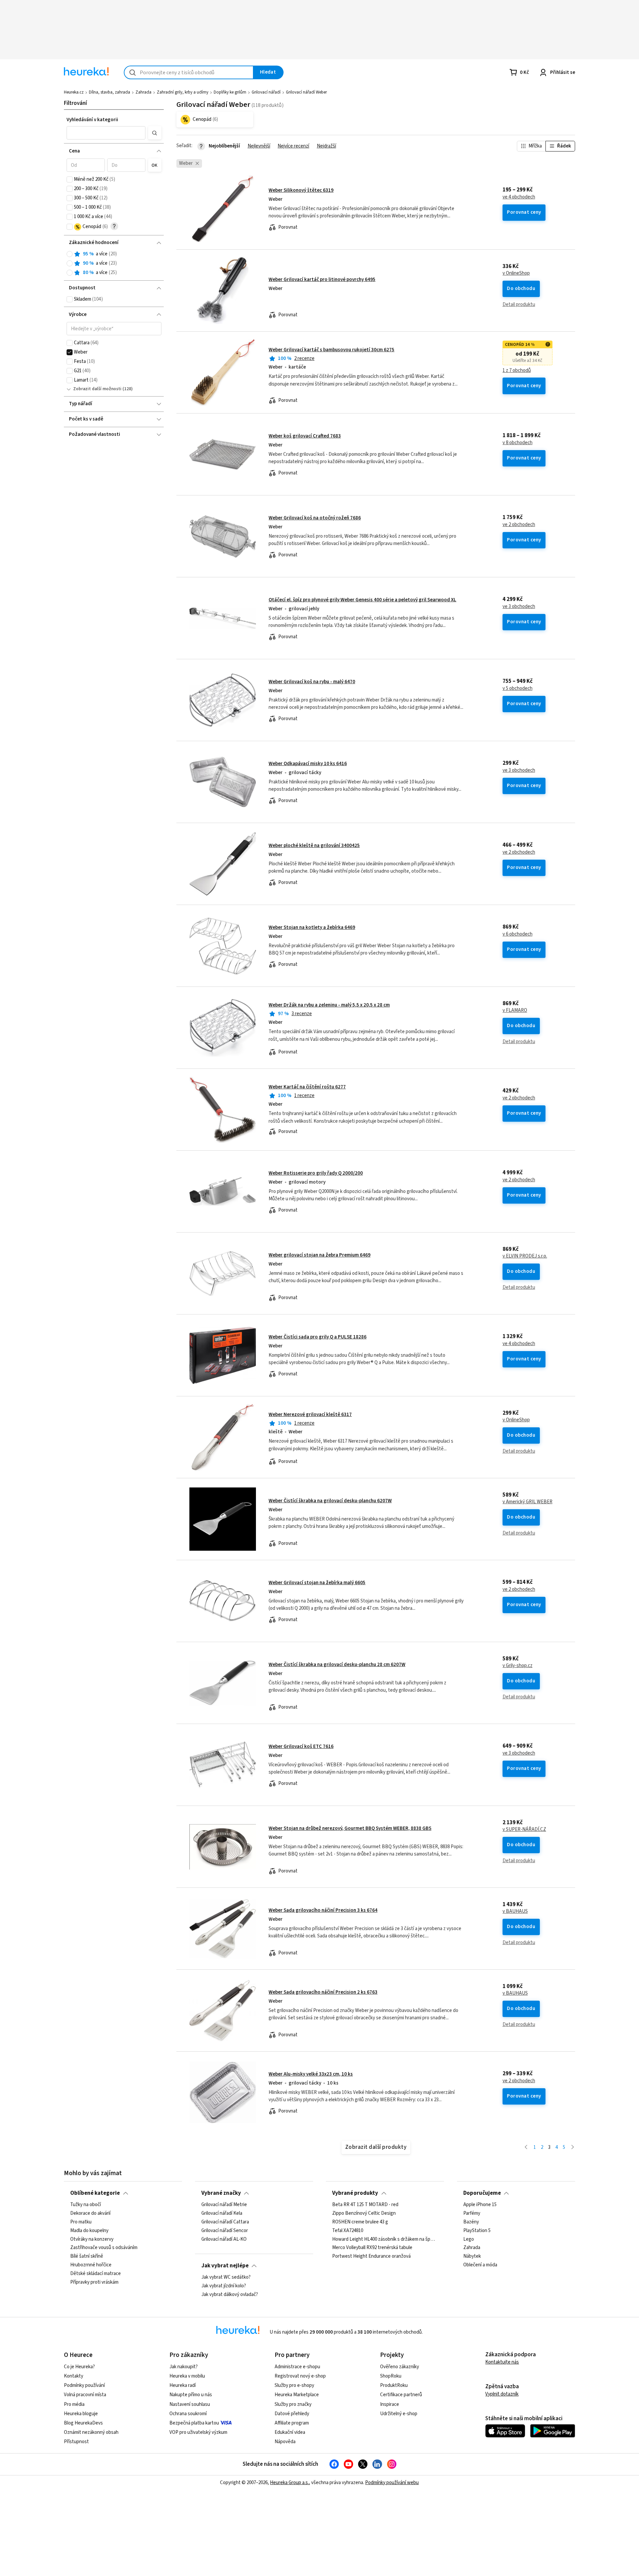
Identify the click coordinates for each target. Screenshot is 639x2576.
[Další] (573, 2148)
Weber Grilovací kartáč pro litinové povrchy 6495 (322, 280)
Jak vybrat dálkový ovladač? (230, 2295)
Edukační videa (290, 2432)
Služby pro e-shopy (294, 2385)
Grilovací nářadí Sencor (225, 2231)
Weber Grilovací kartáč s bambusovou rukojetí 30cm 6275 (331, 350)
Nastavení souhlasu (190, 2404)
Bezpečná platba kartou (194, 2423)
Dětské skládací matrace (96, 2274)
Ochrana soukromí (188, 2414)
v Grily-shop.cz (518, 1666)
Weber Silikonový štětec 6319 (301, 190)
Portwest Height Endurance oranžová (371, 2256)
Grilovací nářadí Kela (222, 2213)
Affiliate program (292, 2423)
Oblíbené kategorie (95, 2193)
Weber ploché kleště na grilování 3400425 (314, 846)
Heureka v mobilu (187, 2376)
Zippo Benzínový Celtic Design (364, 2213)
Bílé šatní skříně (87, 2256)
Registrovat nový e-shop (300, 2376)
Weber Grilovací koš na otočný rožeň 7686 (315, 518)
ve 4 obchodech (519, 197)
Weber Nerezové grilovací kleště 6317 (310, 1415)
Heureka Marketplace (297, 2395)
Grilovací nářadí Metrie (224, 2205)
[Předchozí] (526, 2148)
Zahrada (143, 92)
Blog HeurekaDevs (83, 2423)
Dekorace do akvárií (90, 2213)
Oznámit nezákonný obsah (91, 2432)
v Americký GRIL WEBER (528, 1502)
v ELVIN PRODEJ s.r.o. (525, 1256)
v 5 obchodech (518, 689)
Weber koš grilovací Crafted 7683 (305, 436)
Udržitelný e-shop (399, 2414)
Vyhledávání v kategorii (92, 120)
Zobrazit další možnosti (97, 389)
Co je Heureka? (79, 2367)
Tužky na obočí (86, 2205)
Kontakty (74, 2376)
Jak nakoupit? (184, 2367)
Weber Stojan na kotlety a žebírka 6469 (312, 927)
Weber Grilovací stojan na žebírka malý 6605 (317, 1583)
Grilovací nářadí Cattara (225, 2222)
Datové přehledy (292, 2414)
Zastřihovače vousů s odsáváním (104, 2248)
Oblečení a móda (480, 2265)
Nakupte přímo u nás (191, 2395)
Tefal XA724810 (348, 2231)
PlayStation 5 (477, 2231)
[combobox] (189, 72)
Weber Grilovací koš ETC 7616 (301, 1746)
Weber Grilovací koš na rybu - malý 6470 (312, 682)
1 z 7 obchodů (517, 371)
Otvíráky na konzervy (92, 2239)
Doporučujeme (482, 2193)
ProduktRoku (394, 2385)
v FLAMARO (515, 1010)
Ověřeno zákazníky (400, 2367)
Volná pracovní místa (85, 2395)
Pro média (74, 2404)
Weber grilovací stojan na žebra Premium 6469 (319, 1255)
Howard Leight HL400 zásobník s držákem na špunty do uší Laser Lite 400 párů (385, 2239)
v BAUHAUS (515, 1911)
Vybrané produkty (355, 2193)
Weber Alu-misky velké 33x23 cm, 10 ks (311, 2074)
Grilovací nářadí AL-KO (224, 2239)
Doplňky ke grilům (230, 92)
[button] (106, 133)
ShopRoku (391, 2376)
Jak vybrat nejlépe (225, 2266)
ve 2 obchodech (519, 525)
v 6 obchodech (518, 934)
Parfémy (472, 2213)
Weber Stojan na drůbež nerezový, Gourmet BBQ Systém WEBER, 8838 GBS (350, 1828)
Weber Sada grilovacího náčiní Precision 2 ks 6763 (323, 1992)
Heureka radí (183, 2385)
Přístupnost (76, 2442)
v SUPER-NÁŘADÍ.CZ (524, 1830)
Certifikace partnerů (401, 2395)
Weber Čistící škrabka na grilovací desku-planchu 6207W (330, 1501)
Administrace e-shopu (297, 2367)
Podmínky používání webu (392, 2483)
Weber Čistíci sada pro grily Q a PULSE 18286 (318, 1337)
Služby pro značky (293, 2404)
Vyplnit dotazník (502, 2394)
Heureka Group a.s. (289, 2483)
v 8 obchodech (518, 443)
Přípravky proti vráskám (94, 2282)
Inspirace (390, 2404)
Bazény (471, 2222)
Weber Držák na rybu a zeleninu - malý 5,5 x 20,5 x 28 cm (329, 1005)
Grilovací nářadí (266, 92)
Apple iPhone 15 (480, 2205)
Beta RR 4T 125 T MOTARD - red (365, 2205)
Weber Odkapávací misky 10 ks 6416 (308, 764)
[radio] (70, 254)
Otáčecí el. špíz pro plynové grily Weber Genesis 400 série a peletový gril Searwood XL (362, 600)
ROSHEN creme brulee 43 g (360, 2222)
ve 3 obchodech (519, 607)
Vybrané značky (221, 2193)
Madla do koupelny (89, 2231)
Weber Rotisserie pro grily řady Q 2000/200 (316, 1173)
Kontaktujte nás (502, 2362)
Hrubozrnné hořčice (91, 2265)
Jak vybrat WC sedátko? (226, 2277)
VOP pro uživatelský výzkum (198, 2432)
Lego (469, 2239)
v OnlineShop (516, 273)
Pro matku (81, 2222)
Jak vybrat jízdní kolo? (224, 2286)
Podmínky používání (84, 2385)
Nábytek (472, 2256)
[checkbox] (70, 179)
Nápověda (285, 2442)
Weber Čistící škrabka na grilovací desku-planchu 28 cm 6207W (337, 1665)
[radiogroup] (114, 264)
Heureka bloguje (81, 2414)
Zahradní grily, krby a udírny (183, 92)
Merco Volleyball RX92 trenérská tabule (372, 2248)
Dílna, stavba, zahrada (109, 92)
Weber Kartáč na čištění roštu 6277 (307, 1087)
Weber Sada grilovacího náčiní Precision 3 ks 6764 (323, 1910)
